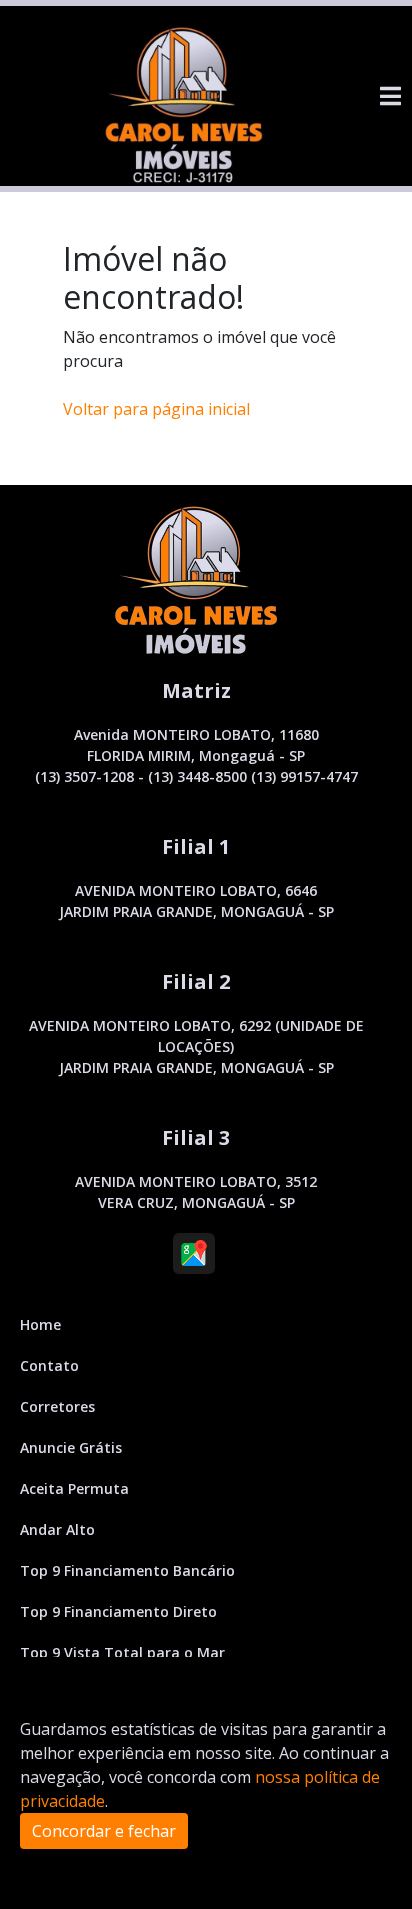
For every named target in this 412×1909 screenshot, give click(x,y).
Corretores (57, 1406)
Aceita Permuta (74, 1488)
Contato (49, 1365)
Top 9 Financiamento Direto (118, 1611)
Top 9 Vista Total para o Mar (122, 1652)
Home (40, 1324)
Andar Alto (57, 1529)
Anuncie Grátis (71, 1447)
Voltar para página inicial (156, 409)
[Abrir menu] (390, 96)
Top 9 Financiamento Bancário (127, 1570)
